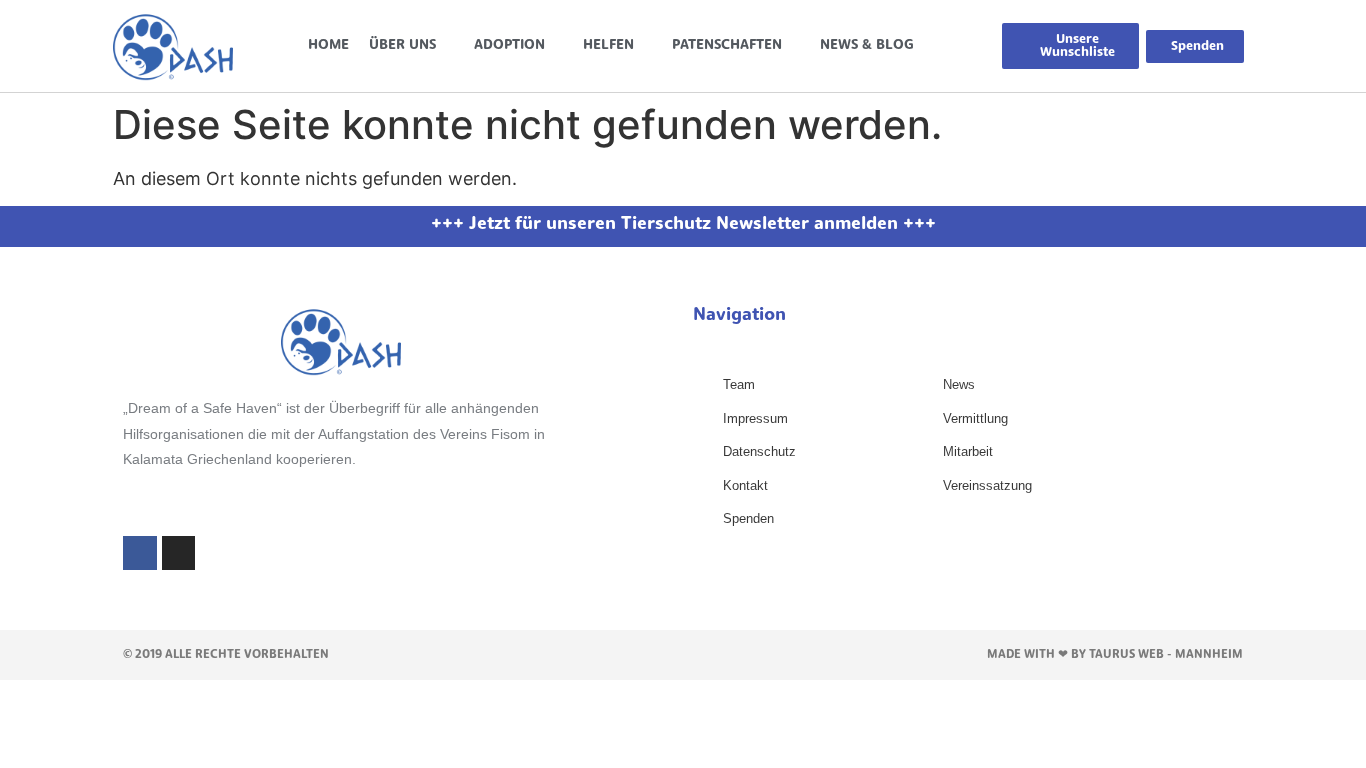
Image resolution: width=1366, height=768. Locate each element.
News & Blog (867, 45)
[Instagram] (179, 553)
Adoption (509, 45)
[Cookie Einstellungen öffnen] (44, 741)
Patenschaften (727, 45)
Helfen (608, 45)
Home (328, 45)
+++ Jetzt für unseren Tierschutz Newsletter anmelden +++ (683, 225)
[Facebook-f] (140, 553)
